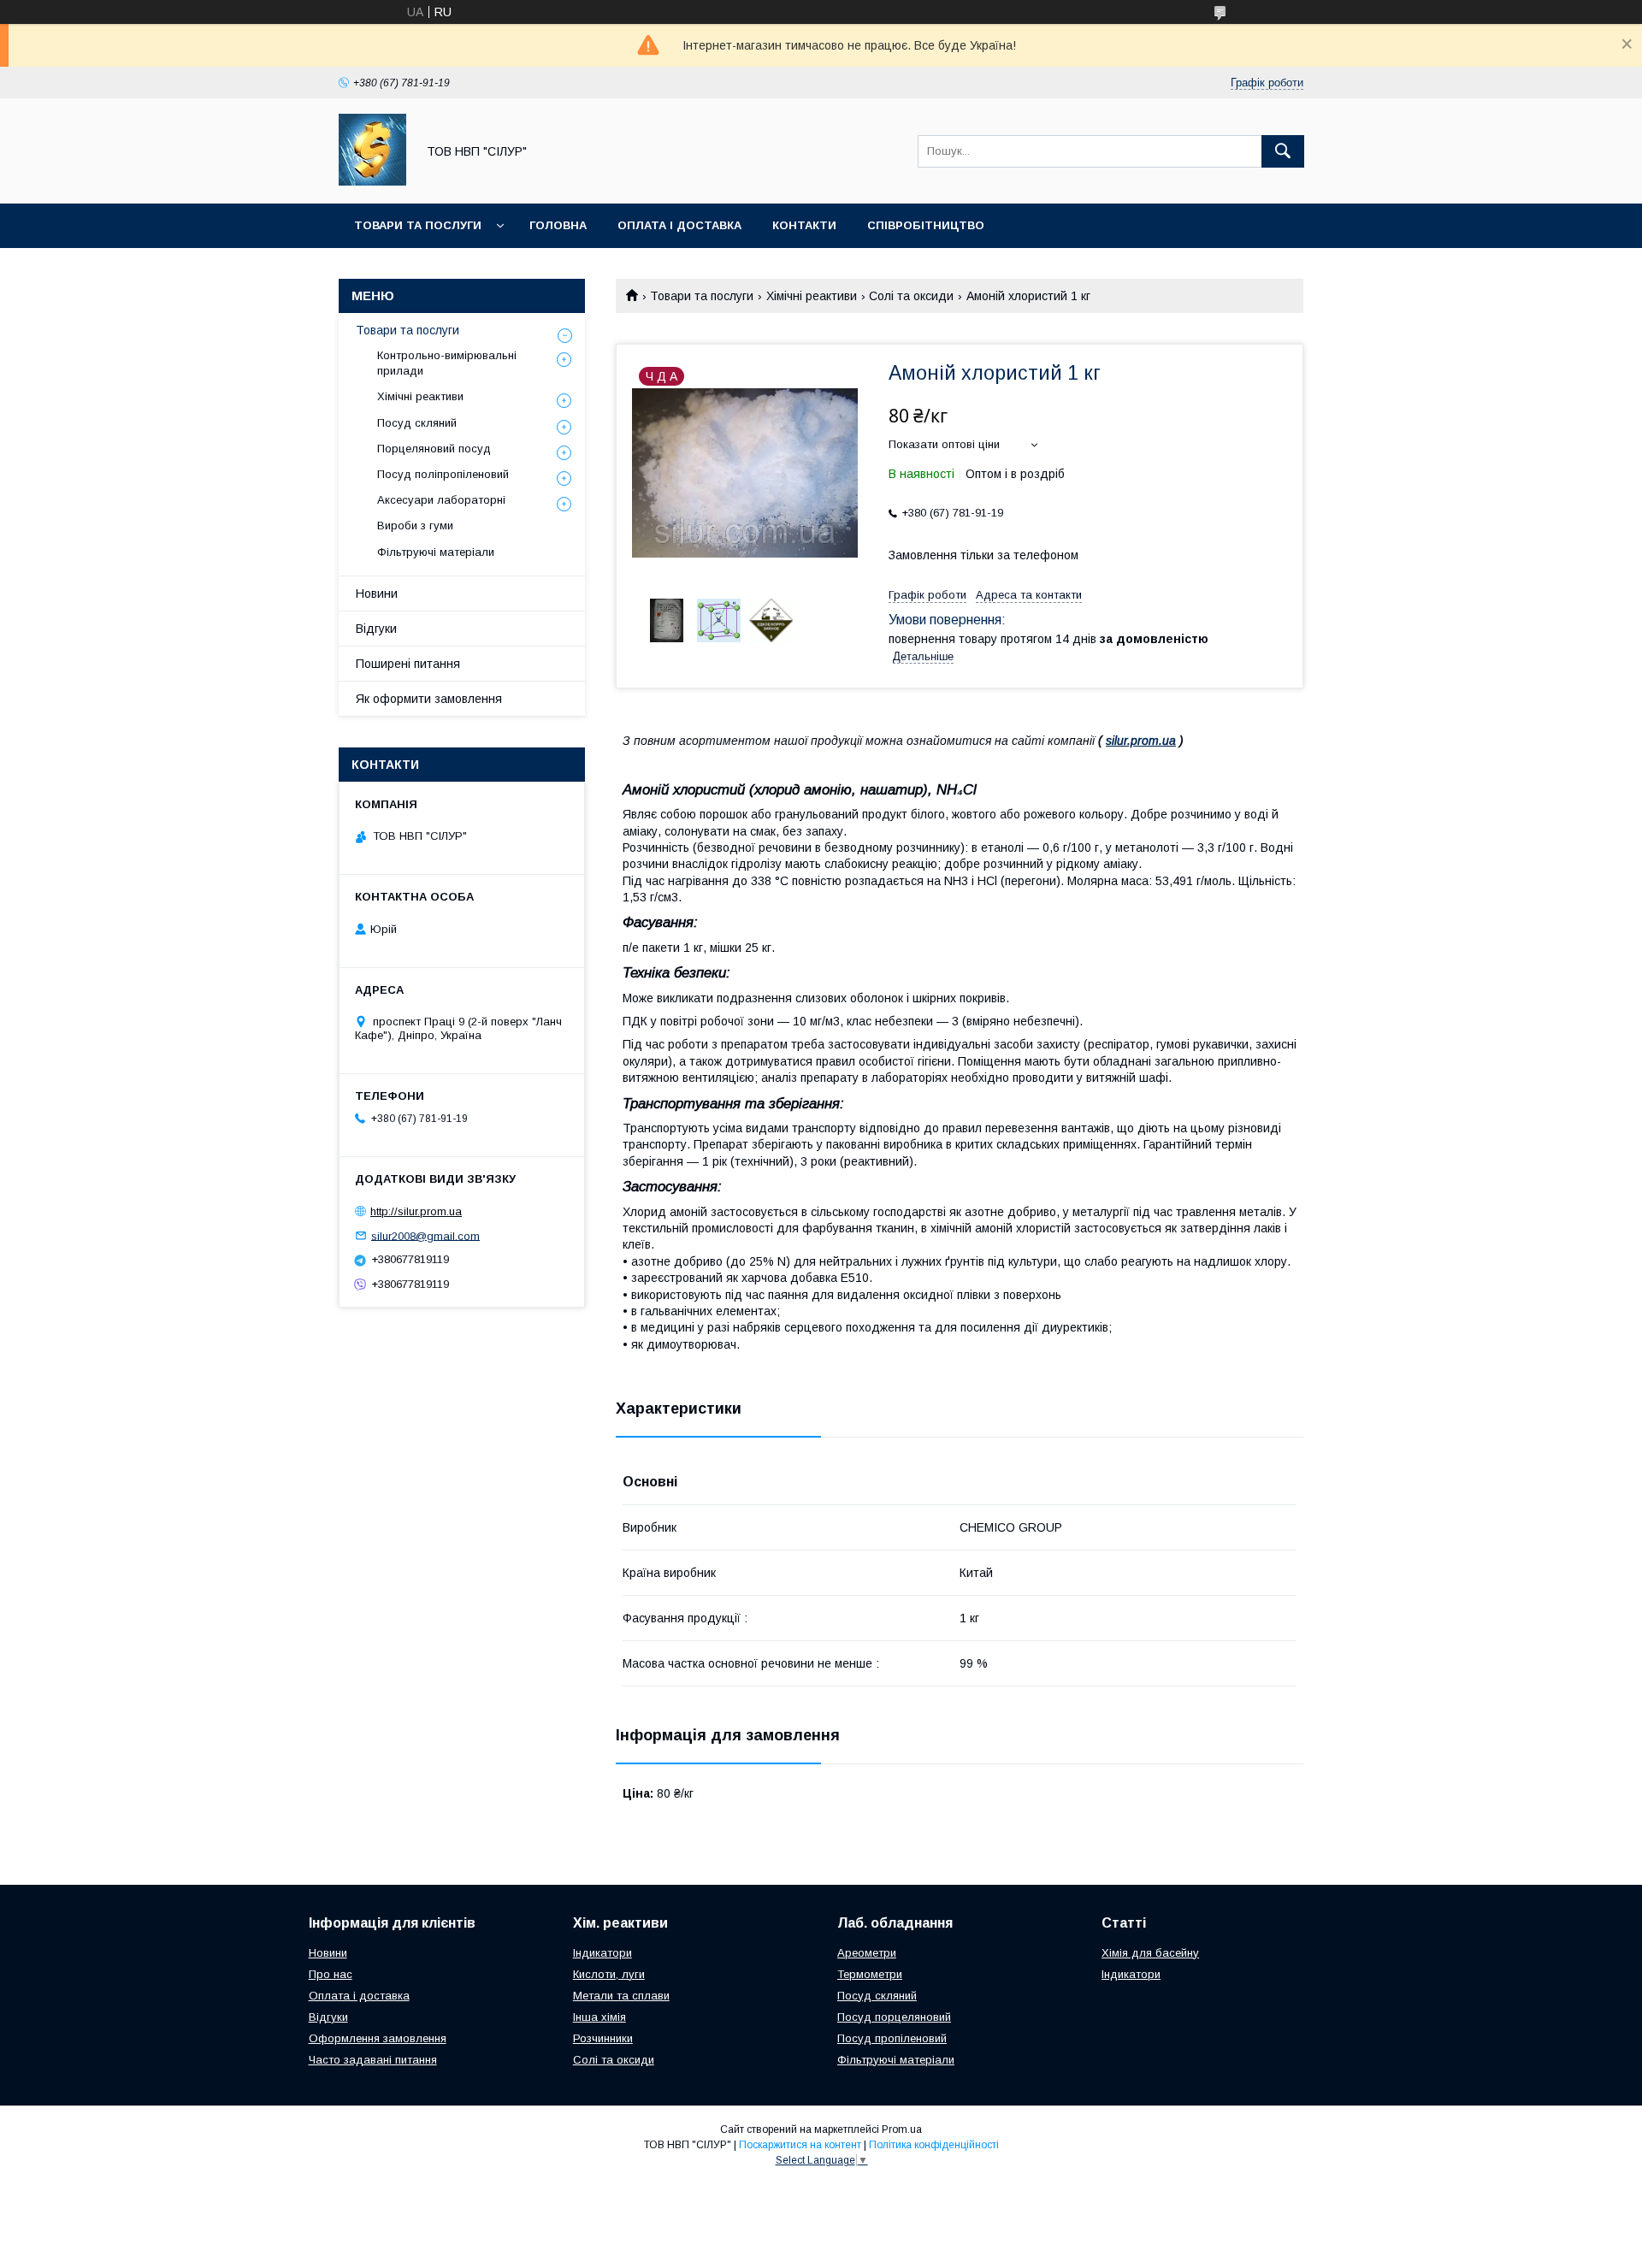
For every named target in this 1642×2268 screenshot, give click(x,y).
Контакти (804, 225)
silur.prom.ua (1141, 741)
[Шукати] (1283, 151)
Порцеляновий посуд (434, 449)
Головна (558, 225)
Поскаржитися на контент (800, 2145)
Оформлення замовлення (378, 2038)
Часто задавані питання (373, 2060)
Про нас (331, 1974)
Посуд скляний (417, 423)
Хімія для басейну (1150, 1953)
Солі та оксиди (911, 296)
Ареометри (867, 1953)
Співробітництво (926, 225)
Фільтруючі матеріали (436, 552)
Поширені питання (408, 664)
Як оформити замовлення (429, 699)
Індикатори (602, 1953)
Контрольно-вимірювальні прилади (447, 363)
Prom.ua (902, 2129)
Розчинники (603, 2038)
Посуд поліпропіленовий (443, 474)
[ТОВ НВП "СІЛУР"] (372, 181)
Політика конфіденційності (934, 2145)
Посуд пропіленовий (892, 2038)
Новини (377, 594)
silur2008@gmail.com (425, 1235)
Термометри (870, 1974)
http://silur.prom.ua (416, 1211)
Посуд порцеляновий (894, 2017)
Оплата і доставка (679, 225)
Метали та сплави (621, 1996)
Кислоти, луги (609, 1974)
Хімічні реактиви (812, 296)
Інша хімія (600, 2017)
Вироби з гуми (415, 526)
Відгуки (376, 629)
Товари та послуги (418, 225)
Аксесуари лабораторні (441, 500)
